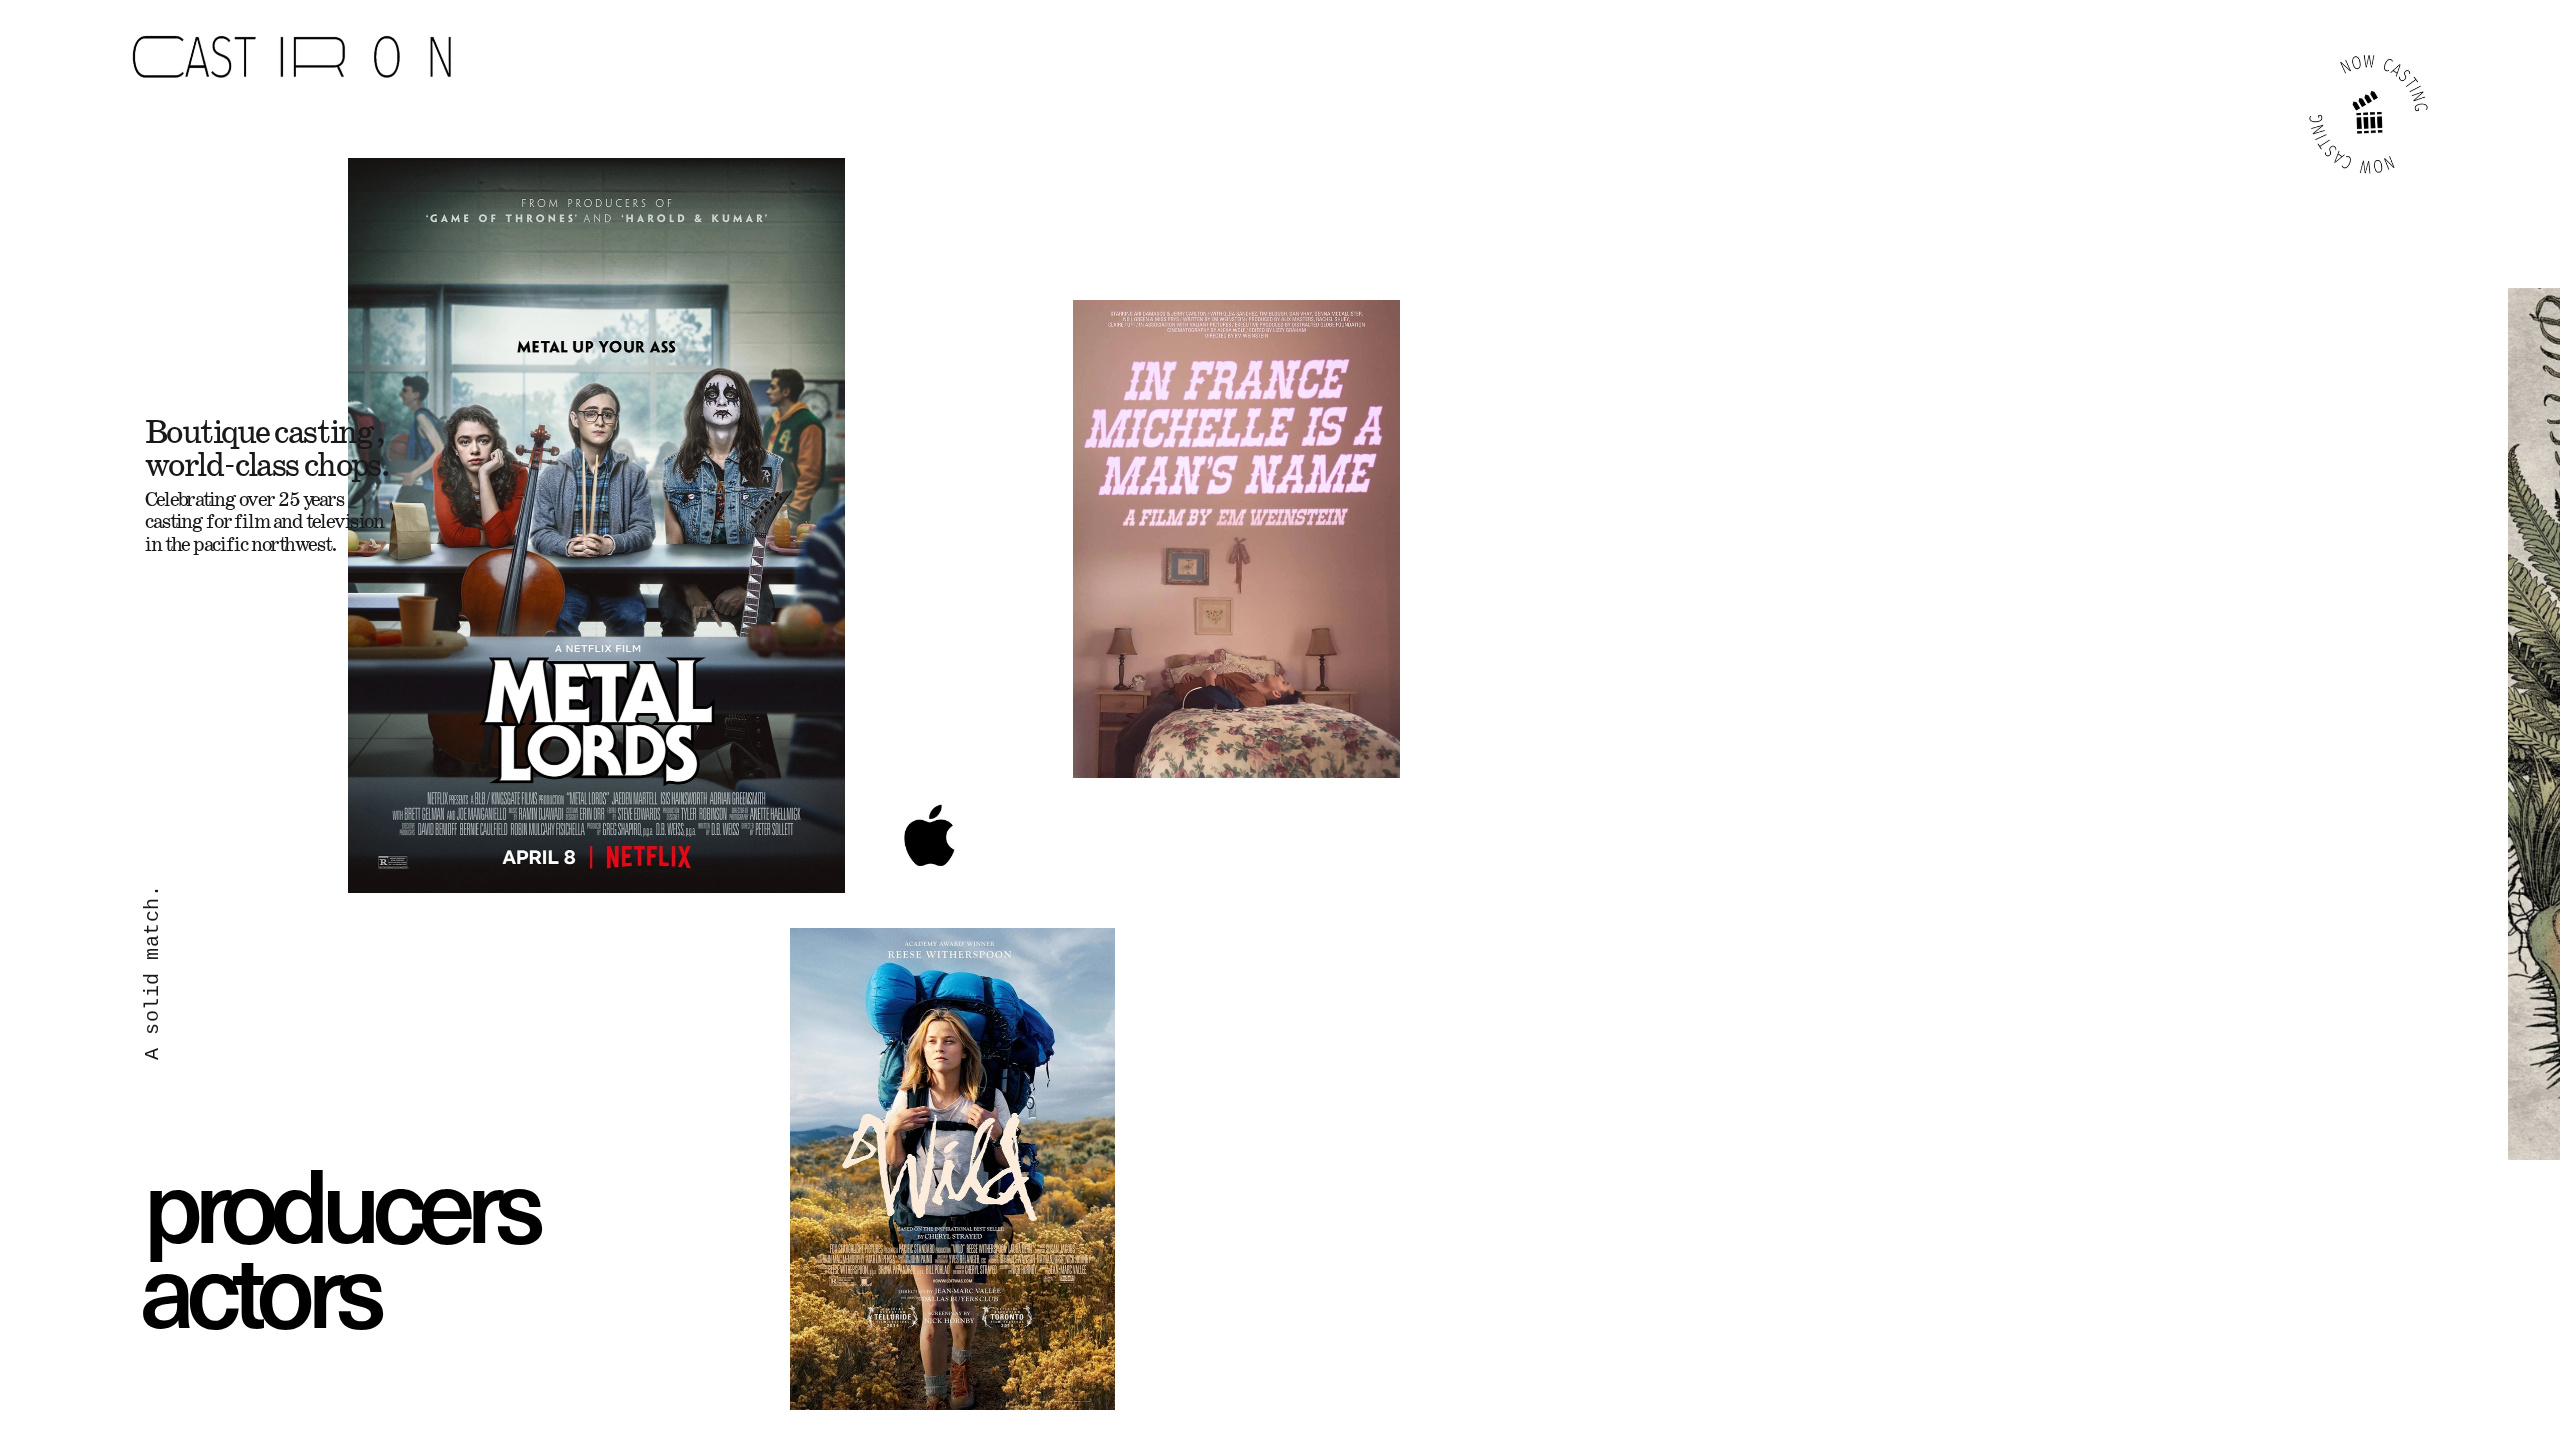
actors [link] (259, 1285)
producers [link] (340, 1200)
